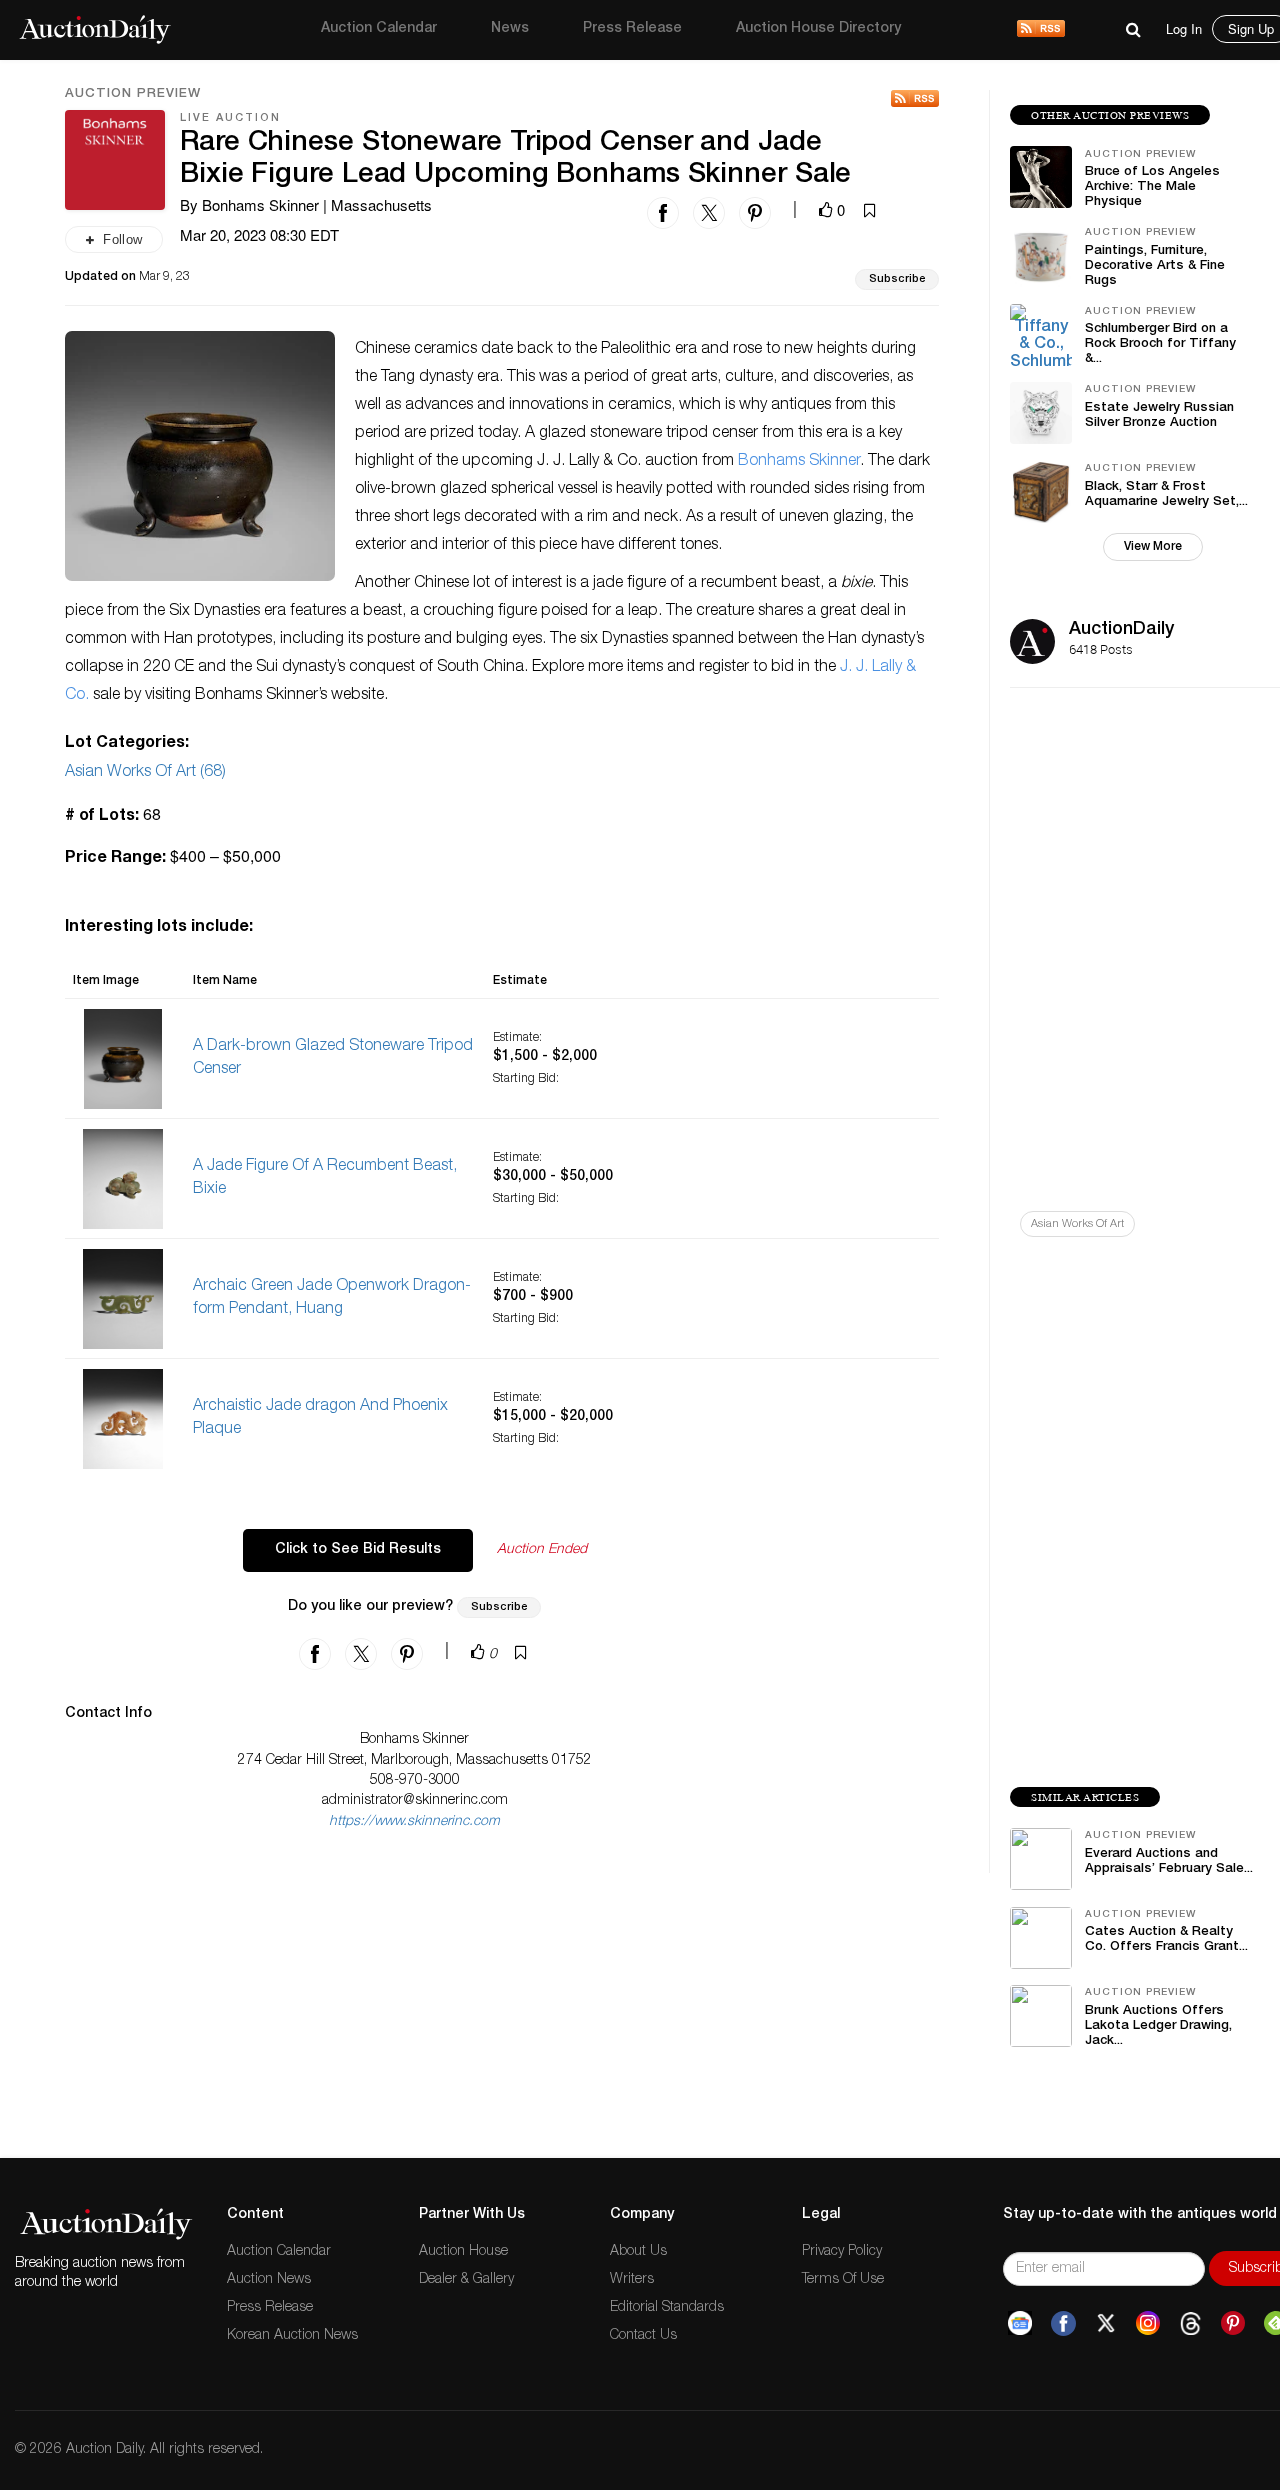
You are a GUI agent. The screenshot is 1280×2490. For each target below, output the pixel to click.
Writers (632, 2280)
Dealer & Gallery (466, 2280)
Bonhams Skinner (799, 462)
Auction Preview (133, 95)
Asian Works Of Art (1077, 1224)
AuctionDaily (1121, 630)
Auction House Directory (818, 29)
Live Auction (230, 118)
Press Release (632, 29)
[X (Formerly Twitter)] (1106, 2324)
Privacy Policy (842, 2252)
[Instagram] (1148, 2324)
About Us (638, 2252)
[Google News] (1020, 2324)
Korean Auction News (292, 2336)
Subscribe (897, 279)
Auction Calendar (379, 29)
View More (1153, 547)
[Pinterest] (1233, 2324)
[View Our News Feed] (1041, 30)
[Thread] (1190, 2324)
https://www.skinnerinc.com (414, 1822)
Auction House (463, 2252)
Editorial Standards (667, 2308)
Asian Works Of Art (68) (145, 773)
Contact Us (643, 2336)
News (510, 29)
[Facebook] (1063, 2324)
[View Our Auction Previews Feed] (915, 98)
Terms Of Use (843, 2280)
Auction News (269, 2280)
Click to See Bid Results (358, 1550)
